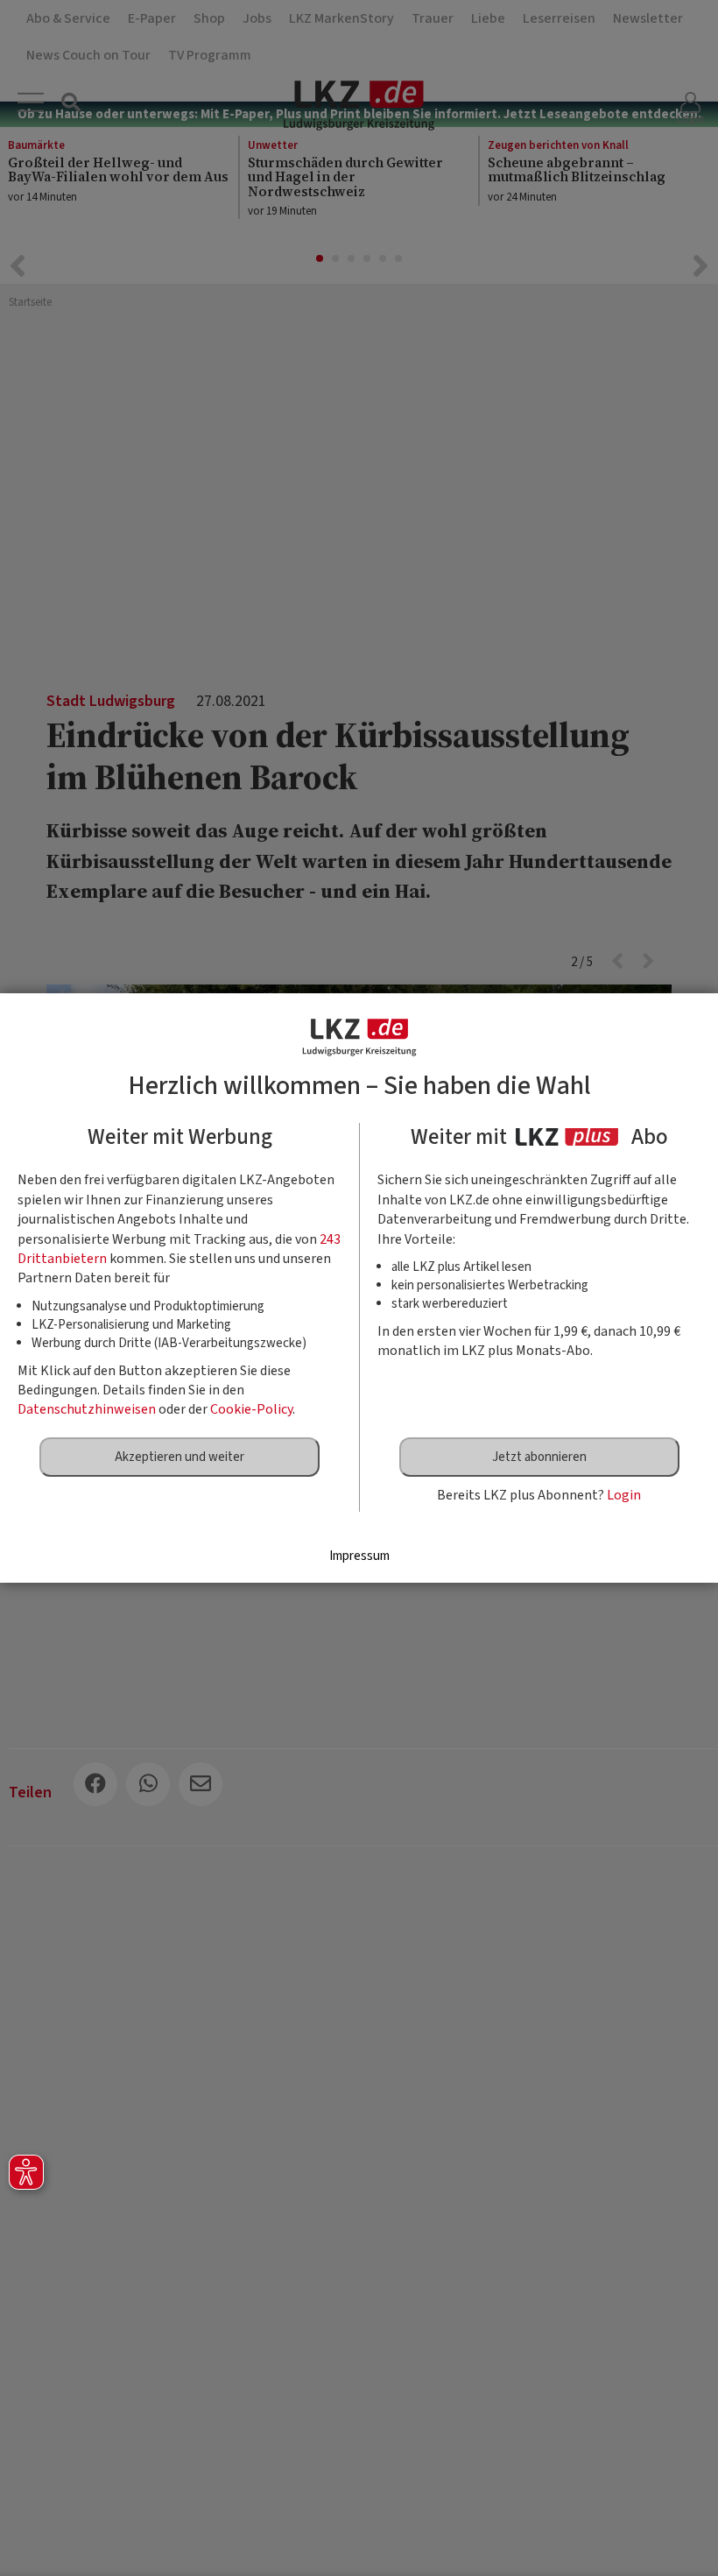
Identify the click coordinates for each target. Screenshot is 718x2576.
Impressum (359, 1556)
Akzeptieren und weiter (179, 1457)
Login (624, 1495)
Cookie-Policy (251, 1409)
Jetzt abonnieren (539, 1457)
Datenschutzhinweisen (87, 1409)
